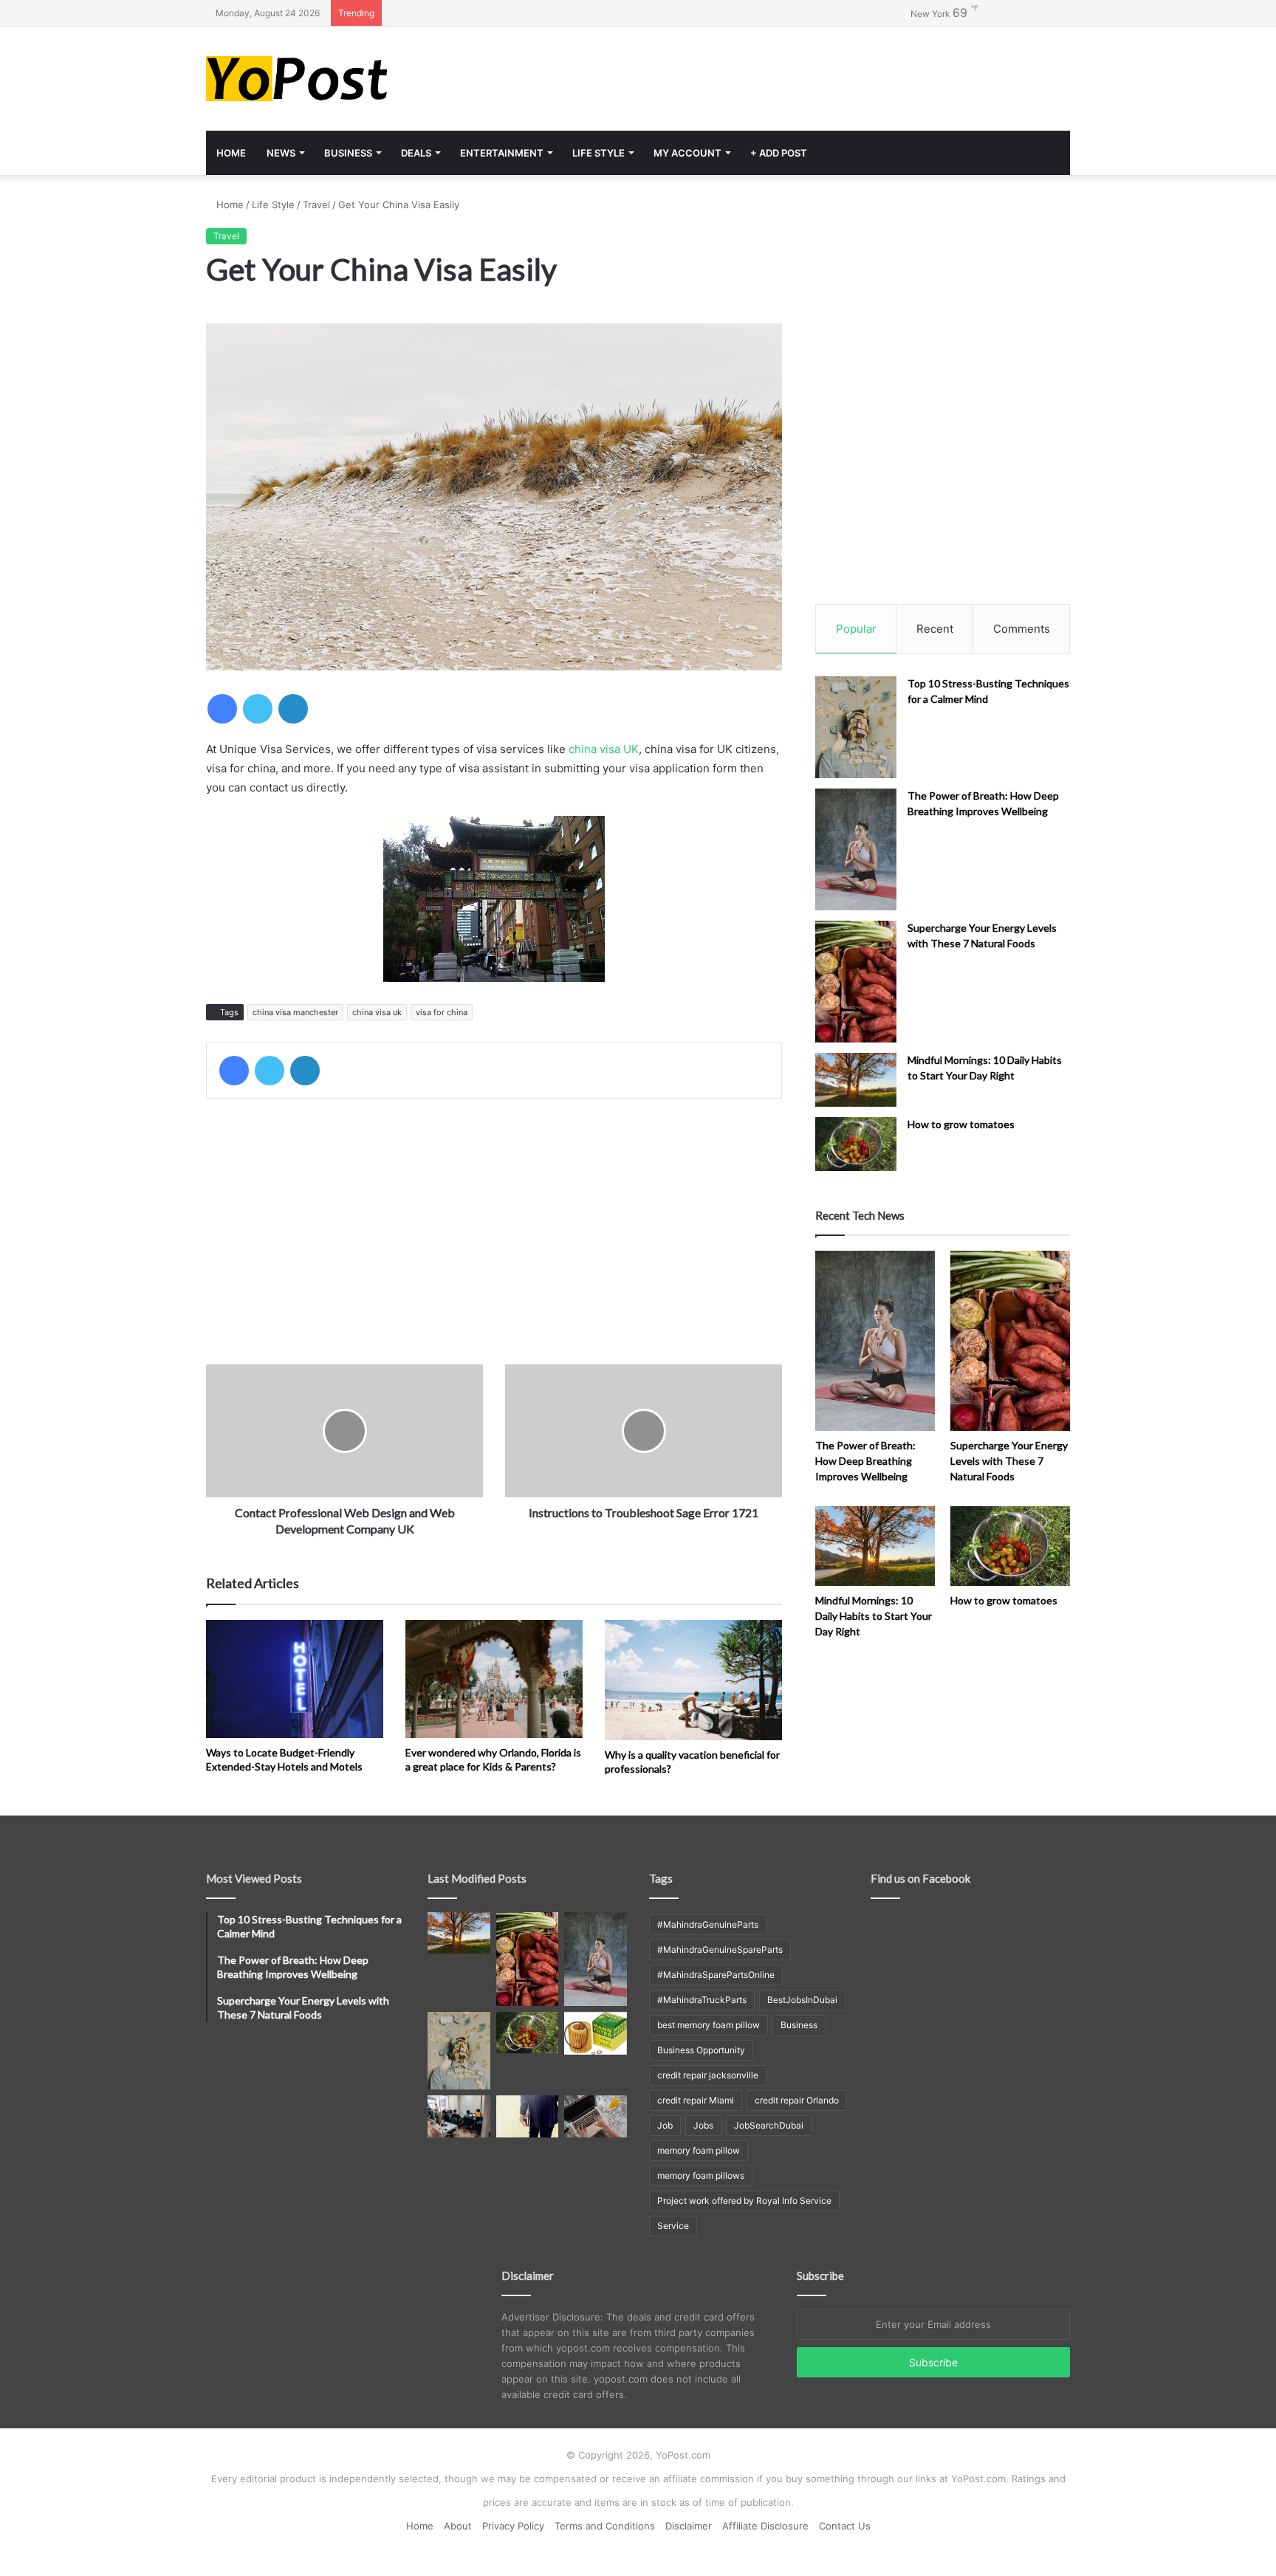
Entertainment (502, 153)
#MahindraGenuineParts (708, 1924)
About (458, 2526)
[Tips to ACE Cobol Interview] (596, 2116)
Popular (856, 629)
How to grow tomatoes (961, 1124)
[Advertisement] (786, 75)
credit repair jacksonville (708, 2075)
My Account (687, 153)
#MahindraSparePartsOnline (716, 1975)
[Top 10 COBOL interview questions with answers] (528, 2116)
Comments (1022, 629)
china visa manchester (295, 1012)
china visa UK (604, 749)
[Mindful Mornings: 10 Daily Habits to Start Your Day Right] (856, 1080)
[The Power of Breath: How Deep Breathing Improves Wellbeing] (856, 849)
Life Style (598, 153)
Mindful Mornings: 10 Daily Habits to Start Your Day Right (874, 1616)
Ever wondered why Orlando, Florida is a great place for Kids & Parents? (493, 1759)
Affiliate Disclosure (765, 2526)
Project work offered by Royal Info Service (744, 2201)
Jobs (703, 2125)
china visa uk (377, 1012)
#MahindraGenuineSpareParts (720, 1950)
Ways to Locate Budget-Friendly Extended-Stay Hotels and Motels (284, 1759)
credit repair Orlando (797, 2100)
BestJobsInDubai (802, 2000)
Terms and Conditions (605, 2526)
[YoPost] (343, 79)
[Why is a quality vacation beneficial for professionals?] (693, 1680)
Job (665, 2125)
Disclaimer (689, 2526)
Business (348, 153)
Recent (935, 629)
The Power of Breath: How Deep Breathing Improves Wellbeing (865, 1461)
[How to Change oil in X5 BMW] (596, 2033)
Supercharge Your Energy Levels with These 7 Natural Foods (1009, 1461)
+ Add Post (779, 153)
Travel (316, 205)
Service (673, 2226)
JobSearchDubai (769, 2125)
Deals (416, 153)
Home (231, 153)
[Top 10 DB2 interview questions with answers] (459, 2116)
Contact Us (845, 2526)
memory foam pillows (701, 2175)
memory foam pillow (699, 2150)
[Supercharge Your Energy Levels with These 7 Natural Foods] (856, 982)
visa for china (442, 1012)
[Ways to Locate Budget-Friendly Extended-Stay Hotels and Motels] (295, 1679)
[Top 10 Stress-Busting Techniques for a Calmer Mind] (856, 727)
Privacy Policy (513, 2526)
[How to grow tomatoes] (856, 1144)
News (281, 153)
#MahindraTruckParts (702, 2000)
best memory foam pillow (709, 2025)
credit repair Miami (696, 2100)
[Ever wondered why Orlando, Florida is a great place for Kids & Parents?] (494, 1679)
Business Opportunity (701, 2050)
